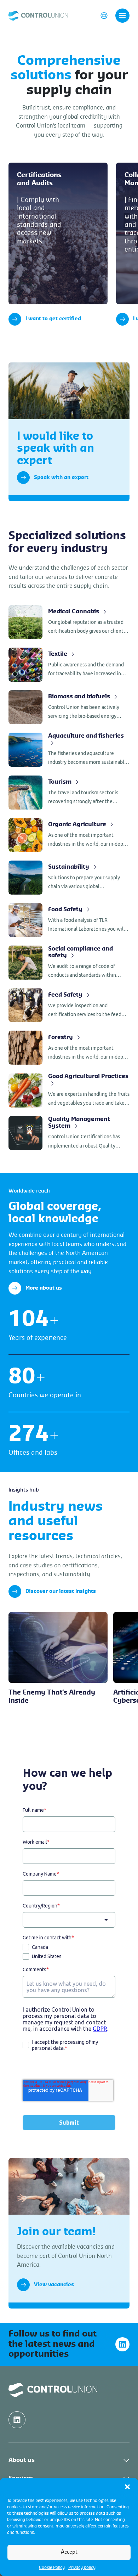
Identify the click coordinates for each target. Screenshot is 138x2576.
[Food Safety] (69, 920)
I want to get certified (53, 319)
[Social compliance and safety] (69, 963)
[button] (127, 2487)
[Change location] (104, 15)
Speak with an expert (61, 478)
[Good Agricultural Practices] (69, 1090)
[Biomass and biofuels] (69, 707)
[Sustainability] (69, 878)
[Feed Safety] (69, 1005)
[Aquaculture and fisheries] (69, 750)
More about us (44, 1288)
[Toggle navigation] (122, 16)
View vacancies (54, 2285)
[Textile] (69, 665)
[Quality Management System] (69, 1133)
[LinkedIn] (122, 2344)
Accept (69, 2552)
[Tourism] (69, 793)
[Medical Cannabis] (69, 622)
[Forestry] (69, 1048)
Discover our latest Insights (61, 1591)
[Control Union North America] (38, 15)
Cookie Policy (52, 2567)
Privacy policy (82, 2567)
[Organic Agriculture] (69, 835)
